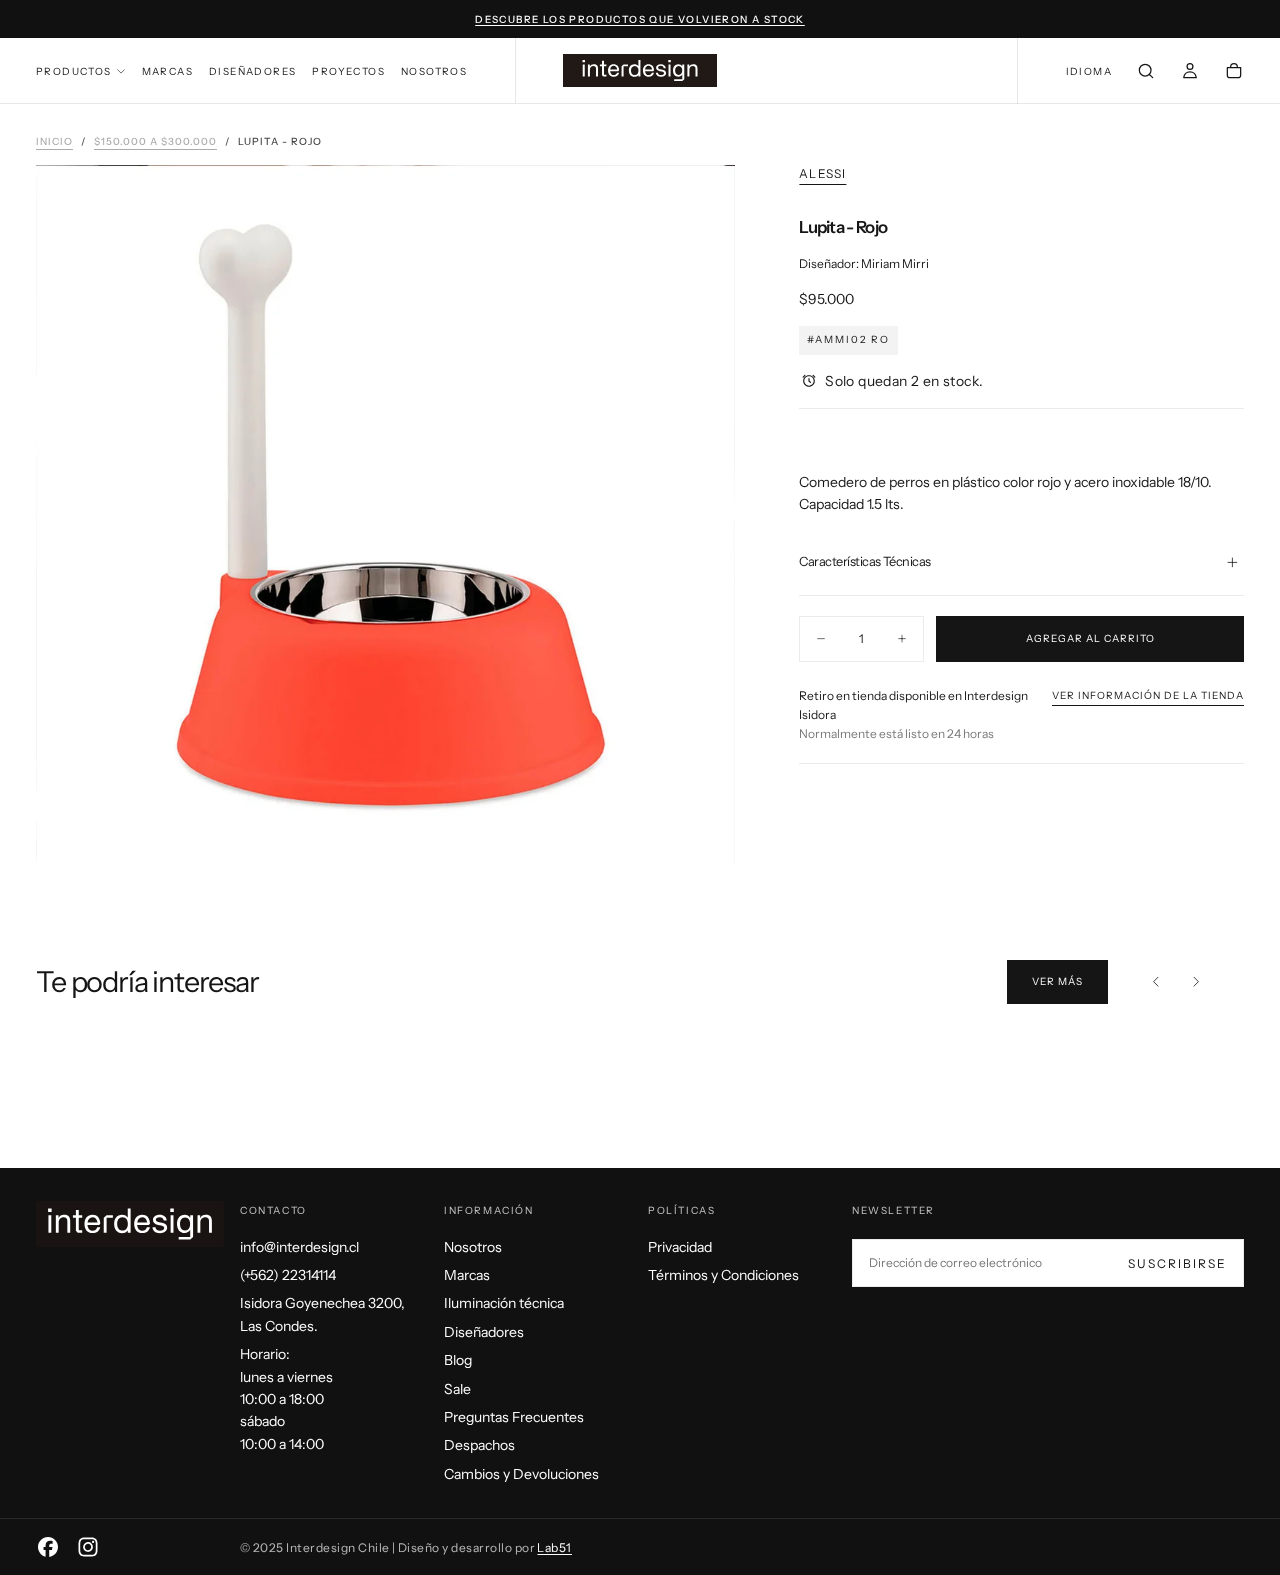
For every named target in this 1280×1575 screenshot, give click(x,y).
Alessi (822, 173)
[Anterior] (1156, 982)
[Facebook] (48, 1547)
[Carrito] (1234, 73)
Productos (74, 71)
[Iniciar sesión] (1190, 73)
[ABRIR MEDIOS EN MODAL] (703, 832)
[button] (1089, 72)
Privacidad (680, 1247)
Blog (458, 1360)
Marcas (167, 71)
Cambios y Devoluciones (521, 1474)
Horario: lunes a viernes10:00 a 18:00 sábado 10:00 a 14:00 (286, 1399)
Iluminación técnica (504, 1303)
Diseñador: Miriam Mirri (864, 263)
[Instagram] (88, 1547)
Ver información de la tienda (1148, 695)
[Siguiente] (1196, 982)
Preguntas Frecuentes (514, 1417)
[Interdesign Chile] (130, 1224)
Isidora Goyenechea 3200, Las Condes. (322, 1314)
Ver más (1057, 981)
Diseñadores (252, 71)
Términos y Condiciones (723, 1275)
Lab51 (554, 1547)
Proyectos (348, 71)
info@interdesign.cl (299, 1247)
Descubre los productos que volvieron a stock (640, 19)
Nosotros (434, 71)
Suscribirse (1177, 1263)
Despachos (479, 1445)
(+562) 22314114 (288, 1275)
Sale (457, 1389)
